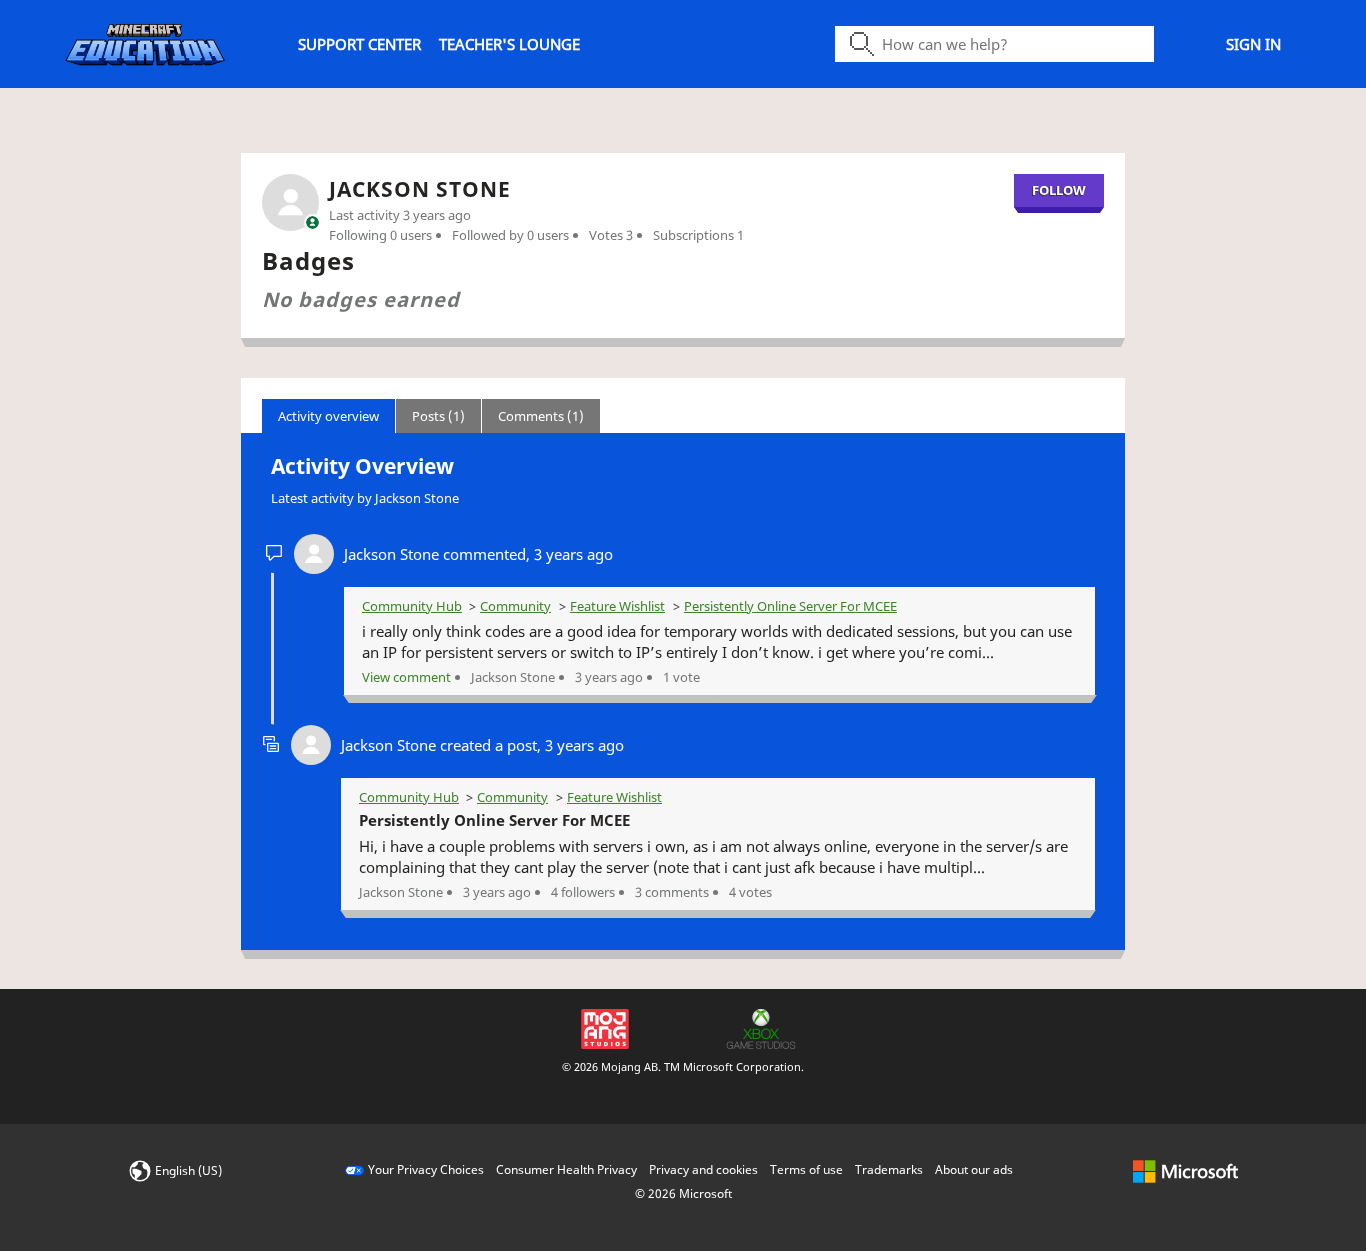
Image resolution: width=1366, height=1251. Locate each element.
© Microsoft (683, 1193)
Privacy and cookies (703, 1169)
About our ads (974, 1169)
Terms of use (806, 1169)
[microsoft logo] (1185, 1169)
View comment (406, 677)
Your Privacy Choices (426, 1169)
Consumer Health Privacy (566, 1169)
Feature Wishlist (617, 606)
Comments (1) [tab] (541, 416)
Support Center (359, 44)
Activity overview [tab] (328, 416)
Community (515, 606)
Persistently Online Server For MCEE (790, 606)
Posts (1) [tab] (438, 416)
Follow (1059, 190)
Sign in (1253, 44)
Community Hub (412, 606)
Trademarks (889, 1169)
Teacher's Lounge (509, 44)
